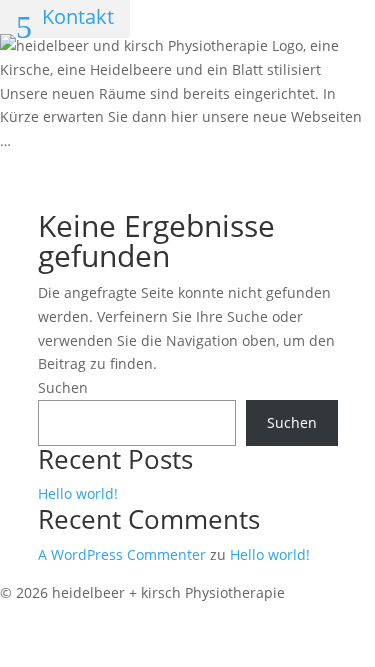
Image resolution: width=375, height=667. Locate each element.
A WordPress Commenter (122, 554)
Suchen (63, 387)
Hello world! (78, 493)
